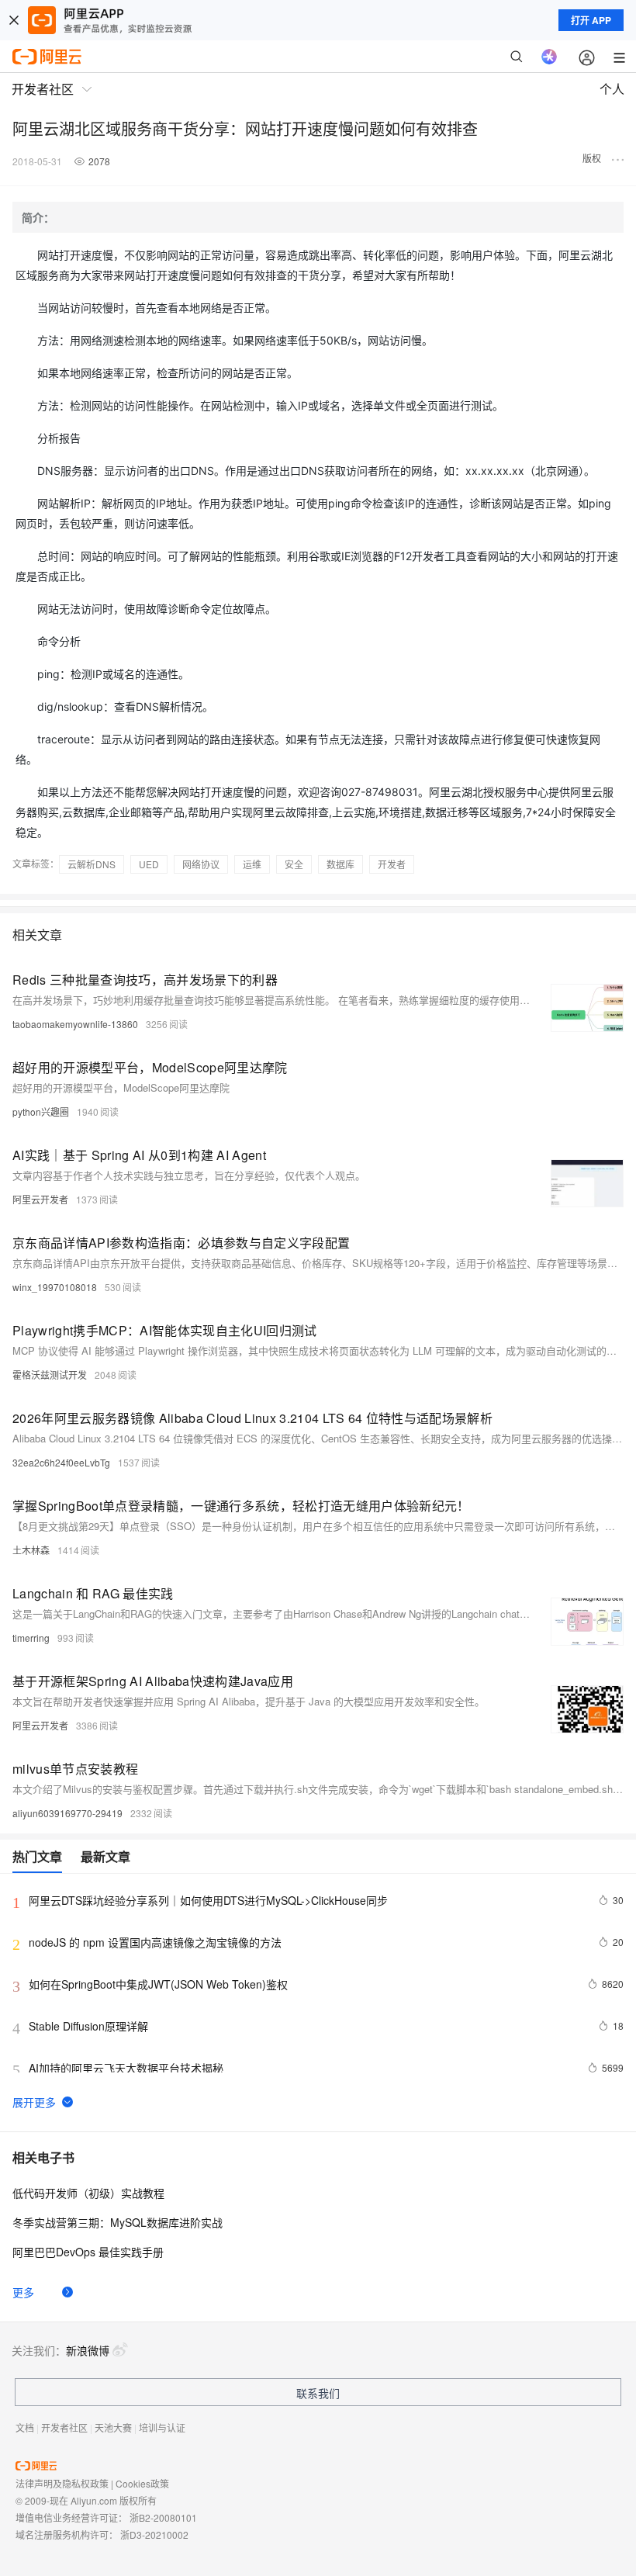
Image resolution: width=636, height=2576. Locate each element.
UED (149, 864)
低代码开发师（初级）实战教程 (88, 2193)
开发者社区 (64, 2427)
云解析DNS (92, 864)
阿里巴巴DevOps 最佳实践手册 (88, 2252)
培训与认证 (162, 2427)
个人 (612, 89)
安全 (294, 864)
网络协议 (201, 864)
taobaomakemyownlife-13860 (75, 1024)
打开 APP (591, 20)
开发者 (392, 864)
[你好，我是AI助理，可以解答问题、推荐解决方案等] (549, 57)
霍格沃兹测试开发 (50, 1375)
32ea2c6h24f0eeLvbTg (61, 1462)
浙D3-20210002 (154, 2534)
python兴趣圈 (41, 1111)
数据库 (340, 864)
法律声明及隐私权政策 (62, 2483)
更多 (23, 2292)
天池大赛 (113, 2427)
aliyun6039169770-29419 (67, 1813)
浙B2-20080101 (163, 2517)
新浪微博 (88, 2350)
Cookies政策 (142, 2483)
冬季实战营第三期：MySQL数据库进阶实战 (118, 2222)
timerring (31, 1638)
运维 (252, 864)
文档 (25, 2427)
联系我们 (318, 2393)
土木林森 (31, 1550)
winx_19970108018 (55, 1287)
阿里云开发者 (40, 1199)
